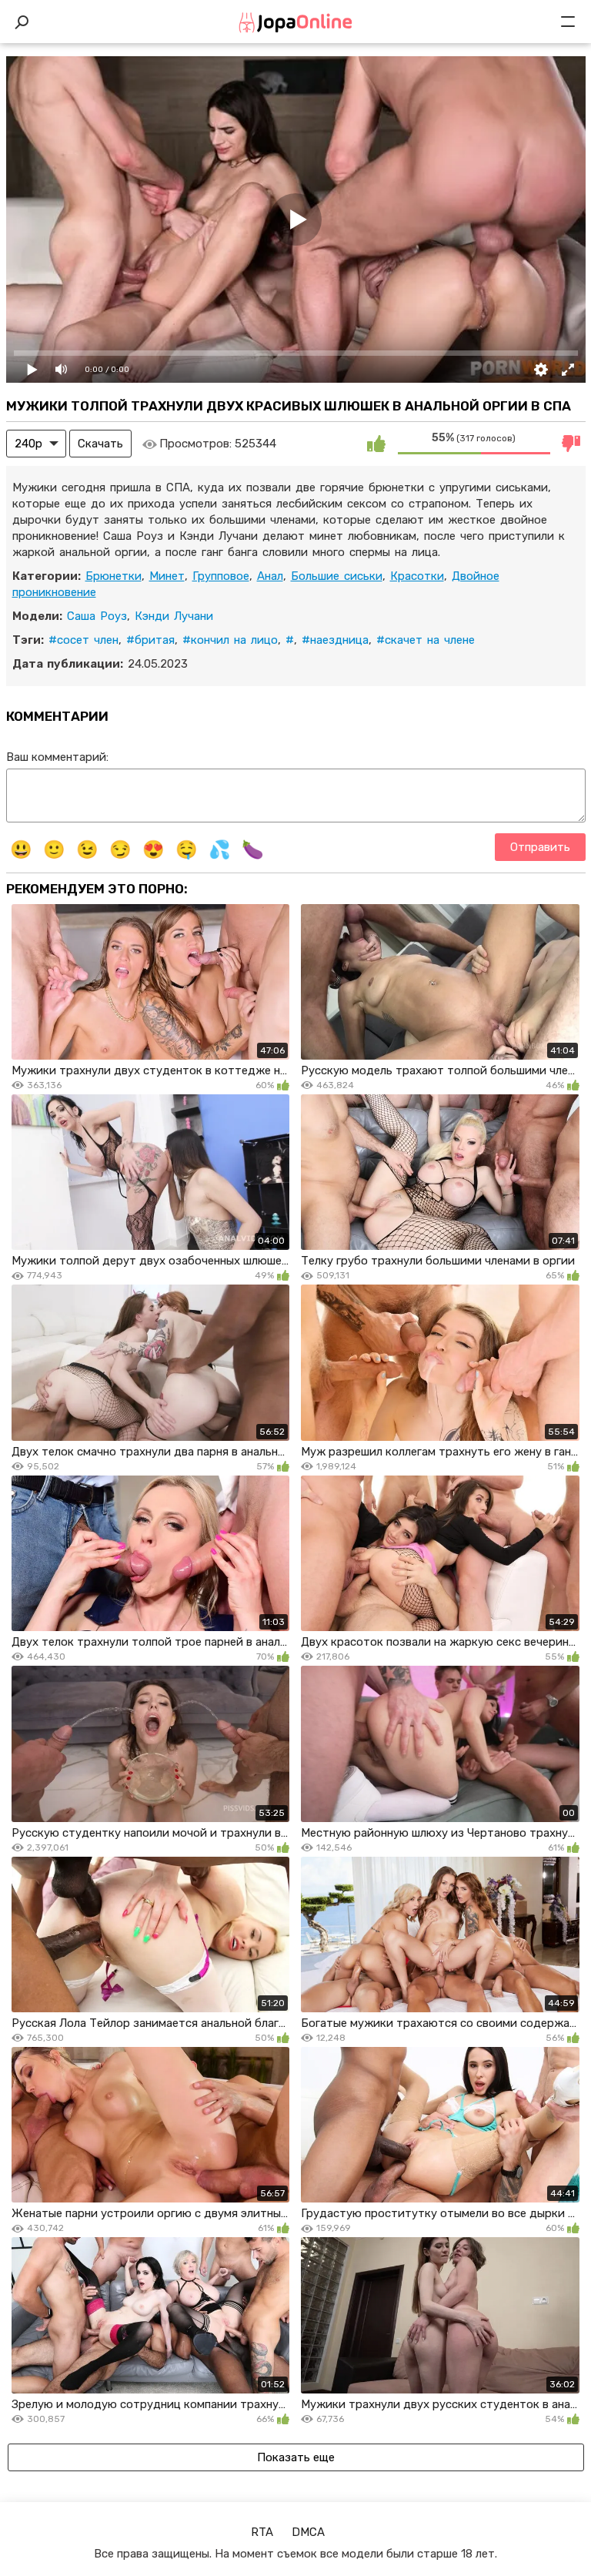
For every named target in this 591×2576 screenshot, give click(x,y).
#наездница (335, 640)
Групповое (221, 576)
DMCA (308, 2532)
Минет (167, 576)
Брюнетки (114, 576)
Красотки (417, 576)
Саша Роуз (97, 616)
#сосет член (83, 640)
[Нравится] (376, 444)
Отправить (540, 847)
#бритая (150, 640)
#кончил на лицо (230, 640)
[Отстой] (572, 444)
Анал (270, 576)
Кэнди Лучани (174, 616)
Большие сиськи (337, 576)
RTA (262, 2532)
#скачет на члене (426, 640)
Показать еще (296, 2457)
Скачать (100, 444)
